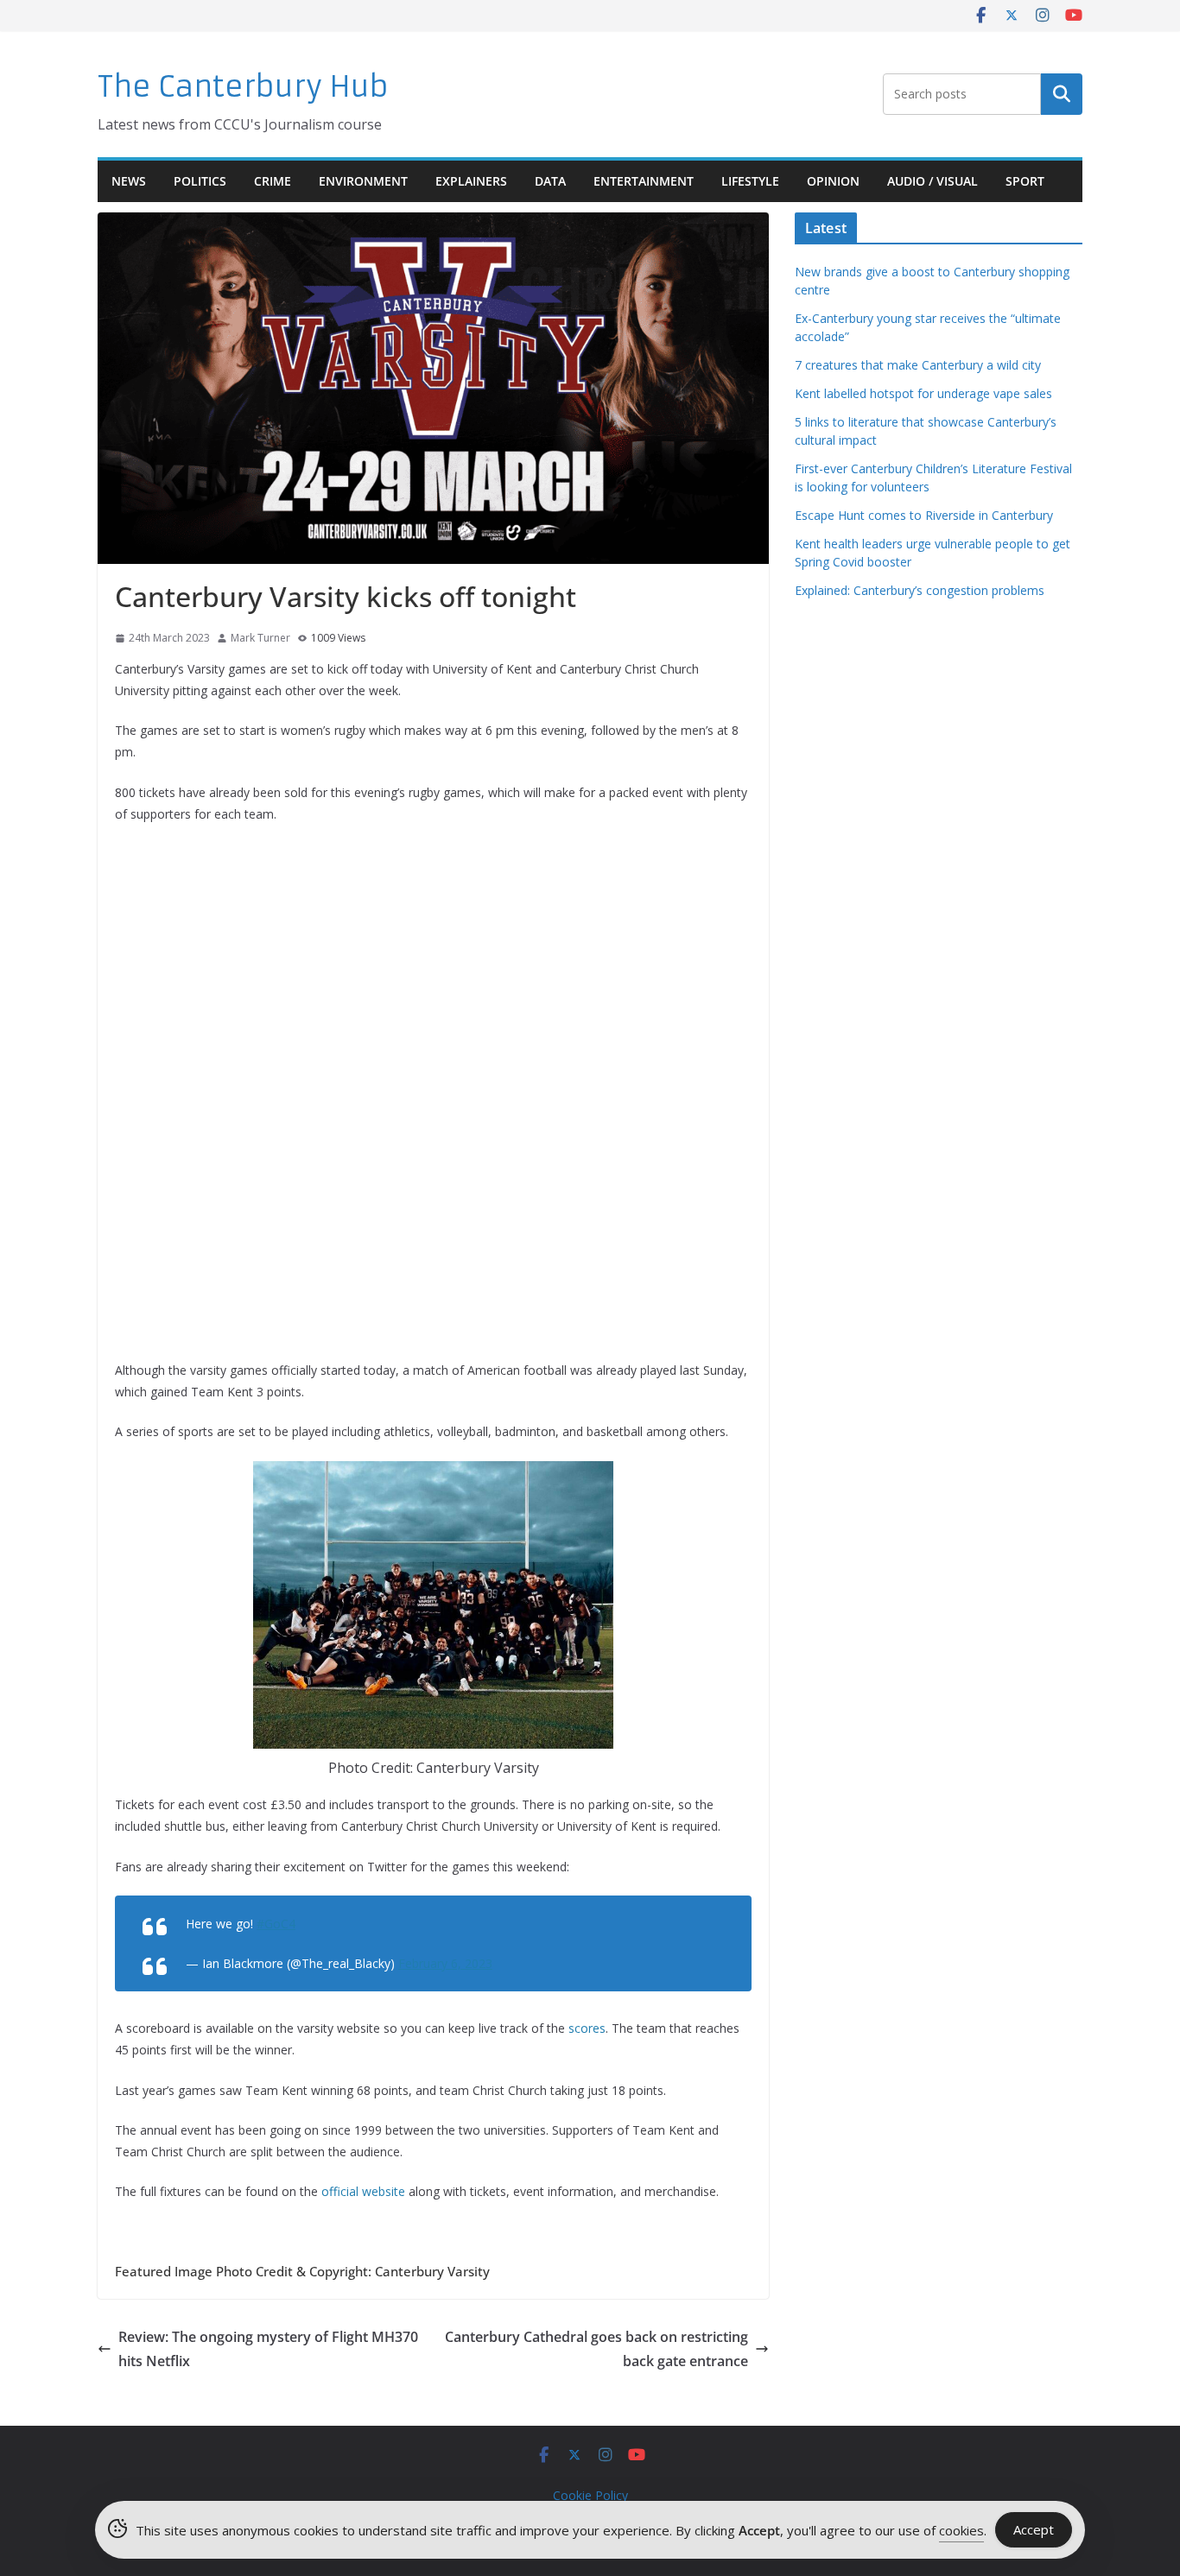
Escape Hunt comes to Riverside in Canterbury (924, 515)
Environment (363, 181)
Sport (1025, 181)
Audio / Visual (933, 181)
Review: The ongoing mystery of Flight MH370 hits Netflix (268, 2349)
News (129, 181)
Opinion (833, 181)
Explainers (471, 181)
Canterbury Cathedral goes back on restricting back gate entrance (596, 2349)
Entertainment (644, 181)
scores (587, 2028)
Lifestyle (750, 181)
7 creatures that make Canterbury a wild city (918, 365)
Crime (273, 181)
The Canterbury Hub (243, 87)
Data (550, 181)
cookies (961, 2530)
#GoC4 (276, 1924)
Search (1062, 94)
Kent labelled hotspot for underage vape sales (923, 393)
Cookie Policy (590, 2495)
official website (363, 2191)
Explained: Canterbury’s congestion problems (920, 590)
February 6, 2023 (445, 1963)
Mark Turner (260, 638)
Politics (200, 181)
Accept (1034, 2529)
